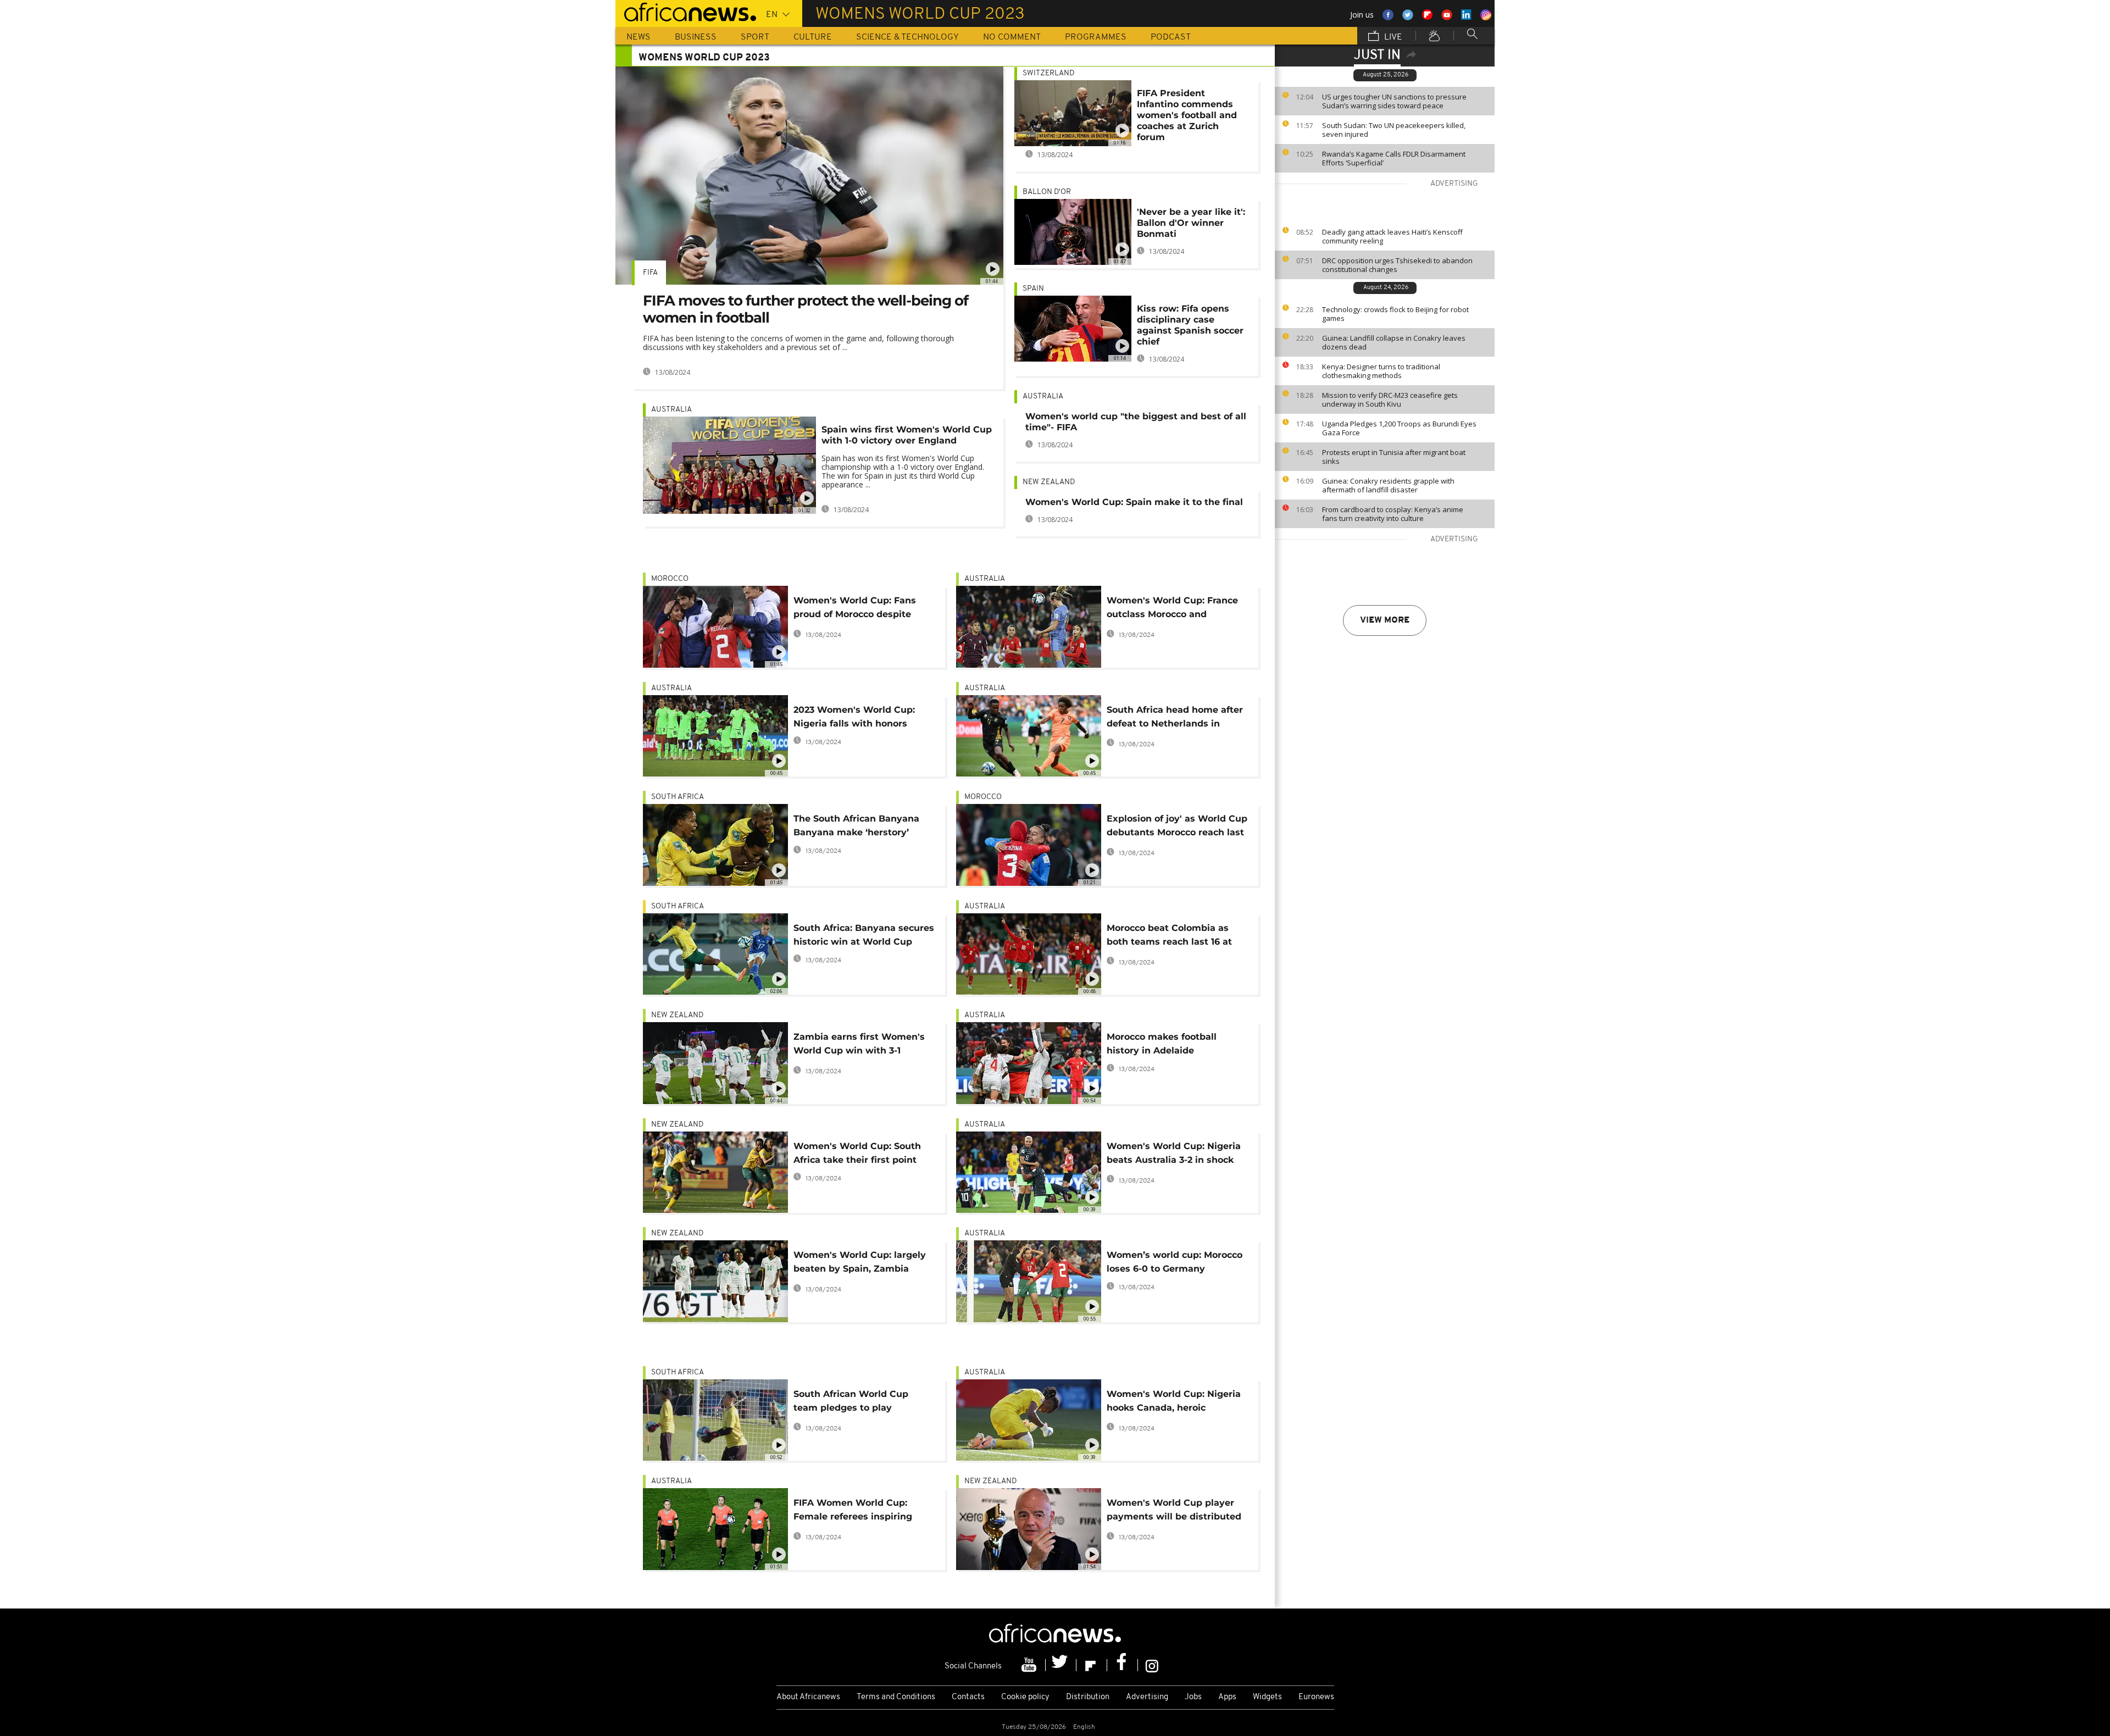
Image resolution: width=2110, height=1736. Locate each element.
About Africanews (808, 1697)
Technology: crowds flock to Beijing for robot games (1395, 314)
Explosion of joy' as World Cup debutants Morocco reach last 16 (1177, 827)
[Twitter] (1061, 1665)
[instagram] (1152, 1665)
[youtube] (1030, 1665)
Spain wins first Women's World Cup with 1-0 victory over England (907, 435)
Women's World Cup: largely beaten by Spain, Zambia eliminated (860, 1264)
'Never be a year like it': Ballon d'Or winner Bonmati (1191, 223)
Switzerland (1048, 73)
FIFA (650, 273)
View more (1385, 620)
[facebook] (1123, 1665)
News (638, 37)
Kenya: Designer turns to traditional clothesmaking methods (1381, 371)
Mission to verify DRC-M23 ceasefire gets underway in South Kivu (1390, 400)
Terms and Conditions (896, 1697)
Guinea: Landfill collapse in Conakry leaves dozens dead (1394, 342)
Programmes (1096, 37)
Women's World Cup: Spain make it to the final (1134, 502)
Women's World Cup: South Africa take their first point (857, 1153)
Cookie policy (1025, 1697)
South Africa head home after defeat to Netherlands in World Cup (1175, 719)
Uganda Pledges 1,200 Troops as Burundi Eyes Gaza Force (1399, 428)
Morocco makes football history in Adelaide (1162, 1044)
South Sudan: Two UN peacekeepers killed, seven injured (1394, 130)
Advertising (1147, 1697)
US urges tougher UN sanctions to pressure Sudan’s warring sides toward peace (1394, 101)
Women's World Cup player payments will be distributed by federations (1174, 1512)
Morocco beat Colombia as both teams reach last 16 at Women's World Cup (1169, 937)
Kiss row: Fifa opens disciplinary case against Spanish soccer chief (1190, 325)
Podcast (1171, 37)
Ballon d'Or (1047, 192)
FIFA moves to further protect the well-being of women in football (806, 309)
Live (1392, 37)
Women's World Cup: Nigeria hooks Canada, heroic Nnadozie (1174, 1403)
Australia (671, 410)
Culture (813, 37)
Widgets (1267, 1697)
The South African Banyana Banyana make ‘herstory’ (856, 825)
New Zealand (1049, 482)
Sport (755, 37)
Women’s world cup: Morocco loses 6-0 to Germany (1175, 1262)
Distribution (1088, 1697)
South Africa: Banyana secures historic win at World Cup (864, 935)
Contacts (968, 1697)
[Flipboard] (1092, 1665)
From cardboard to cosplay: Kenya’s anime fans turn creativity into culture (1393, 514)
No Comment (1012, 37)
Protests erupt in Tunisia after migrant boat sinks (1394, 457)
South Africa (678, 797)
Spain (1033, 289)
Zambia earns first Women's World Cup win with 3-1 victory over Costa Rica (859, 1046)
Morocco (670, 579)
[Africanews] (686, 11)
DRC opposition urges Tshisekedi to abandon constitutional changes (1397, 265)
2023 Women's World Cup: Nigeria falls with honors (854, 717)
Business (696, 37)
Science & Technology (907, 37)
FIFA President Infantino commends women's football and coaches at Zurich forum (1187, 115)
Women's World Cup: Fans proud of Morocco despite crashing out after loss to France (855, 609)
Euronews (1316, 1697)
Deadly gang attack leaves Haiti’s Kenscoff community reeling (1392, 236)
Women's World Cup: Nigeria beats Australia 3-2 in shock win (1174, 1155)
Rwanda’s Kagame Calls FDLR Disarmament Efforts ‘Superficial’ (1394, 158)
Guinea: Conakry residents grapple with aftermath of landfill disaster (1388, 485)
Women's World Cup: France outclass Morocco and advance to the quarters (1172, 609)
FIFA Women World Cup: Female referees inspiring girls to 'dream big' (853, 1512)
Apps (1227, 1697)
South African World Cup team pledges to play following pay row (851, 1403)
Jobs (1193, 1697)
